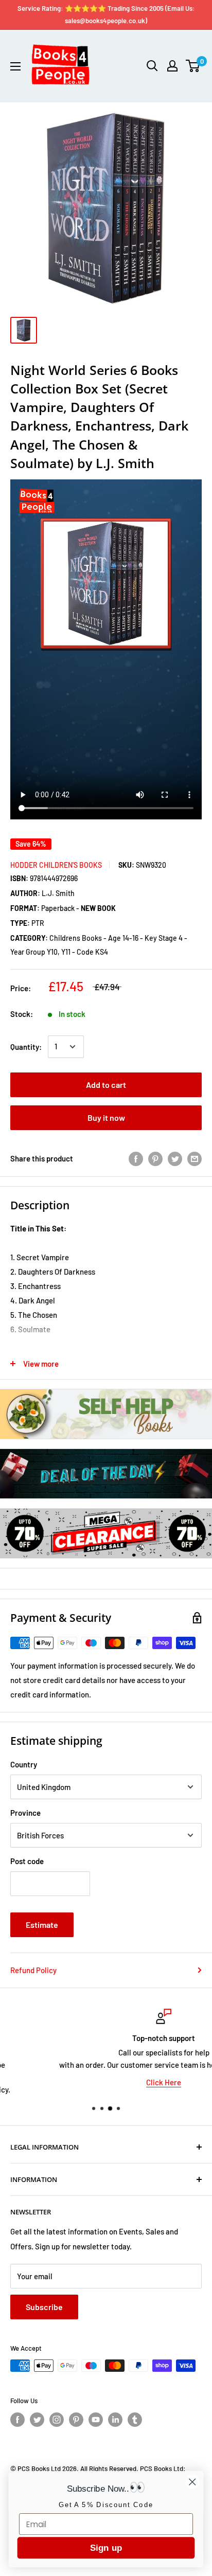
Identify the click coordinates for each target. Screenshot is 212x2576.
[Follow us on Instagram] (57, 2420)
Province (25, 1813)
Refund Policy (33, 1970)
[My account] (172, 66)
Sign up (106, 2548)
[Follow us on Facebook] (17, 2420)
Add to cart (106, 1085)
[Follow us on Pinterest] (76, 2420)
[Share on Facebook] (136, 1158)
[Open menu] (15, 66)
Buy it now (106, 1117)
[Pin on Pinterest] (155, 1158)
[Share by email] (195, 1158)
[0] (193, 66)
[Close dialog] (192, 2482)
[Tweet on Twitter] (175, 1158)
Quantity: (26, 1047)
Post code (27, 1861)
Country (24, 1764)
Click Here (106, 2082)
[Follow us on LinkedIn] (115, 2420)
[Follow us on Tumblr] (135, 2420)
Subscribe (44, 2307)
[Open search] (152, 66)
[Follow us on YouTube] (96, 2420)
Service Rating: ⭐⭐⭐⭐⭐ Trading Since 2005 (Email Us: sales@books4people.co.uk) (106, 14)
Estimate (42, 1925)
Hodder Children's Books (56, 865)
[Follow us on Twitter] (37, 2420)
